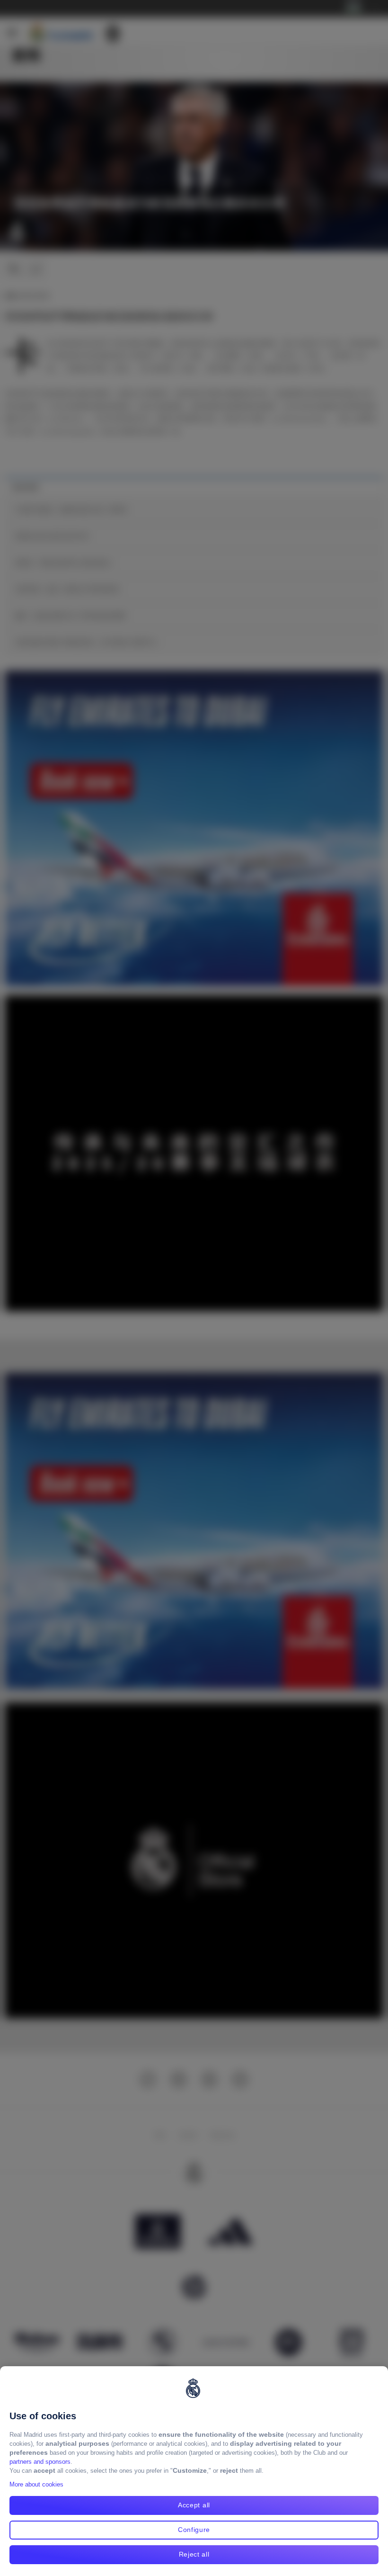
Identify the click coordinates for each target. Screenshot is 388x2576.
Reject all (194, 2554)
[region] (194, 2471)
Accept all (194, 2505)
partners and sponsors (40, 2462)
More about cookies (36, 2484)
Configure (194, 2530)
